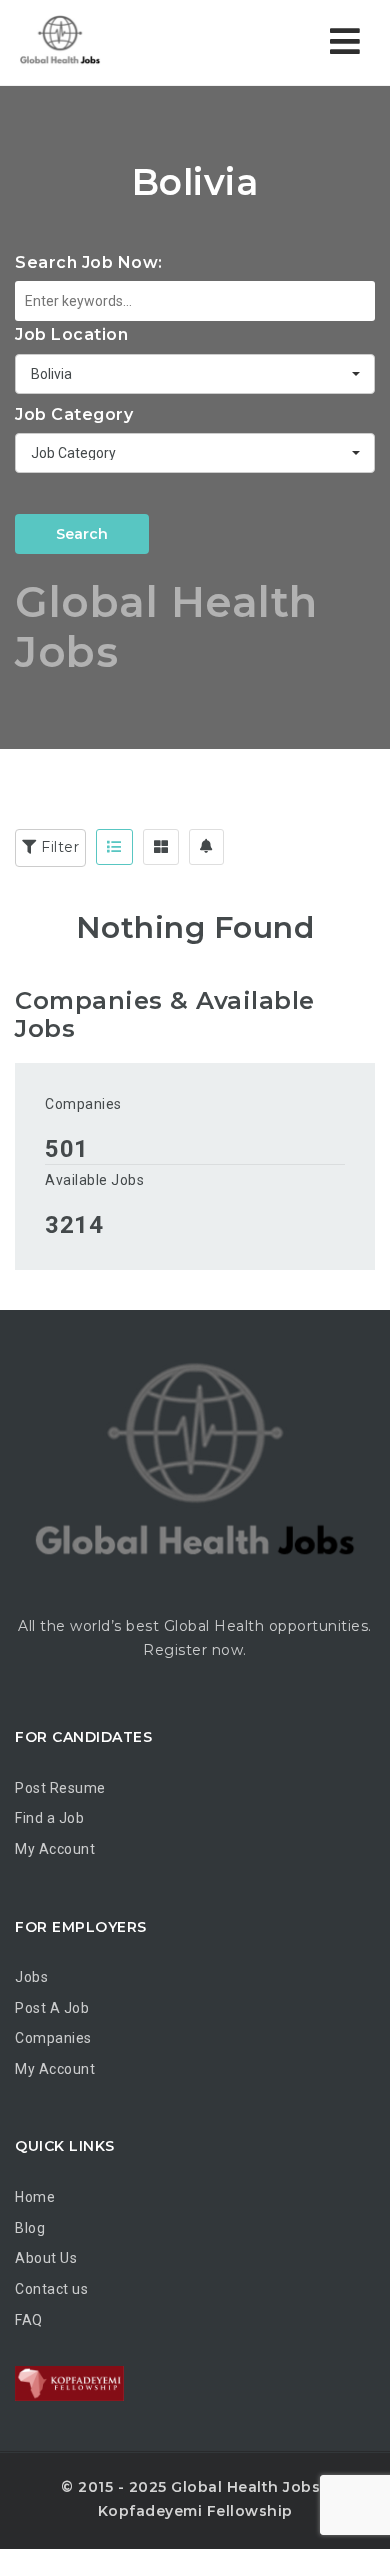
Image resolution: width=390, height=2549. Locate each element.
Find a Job (49, 1818)
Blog (30, 2228)
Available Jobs (94, 1180)
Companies (83, 1104)
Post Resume (60, 1788)
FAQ (29, 2320)
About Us (46, 2258)
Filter (58, 847)
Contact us (51, 2289)
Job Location (71, 334)
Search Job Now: (89, 262)
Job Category (74, 414)
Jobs (31, 1977)
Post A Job (52, 2008)
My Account (55, 1849)
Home (35, 2197)
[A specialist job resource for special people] (100, 42)
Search (82, 534)
